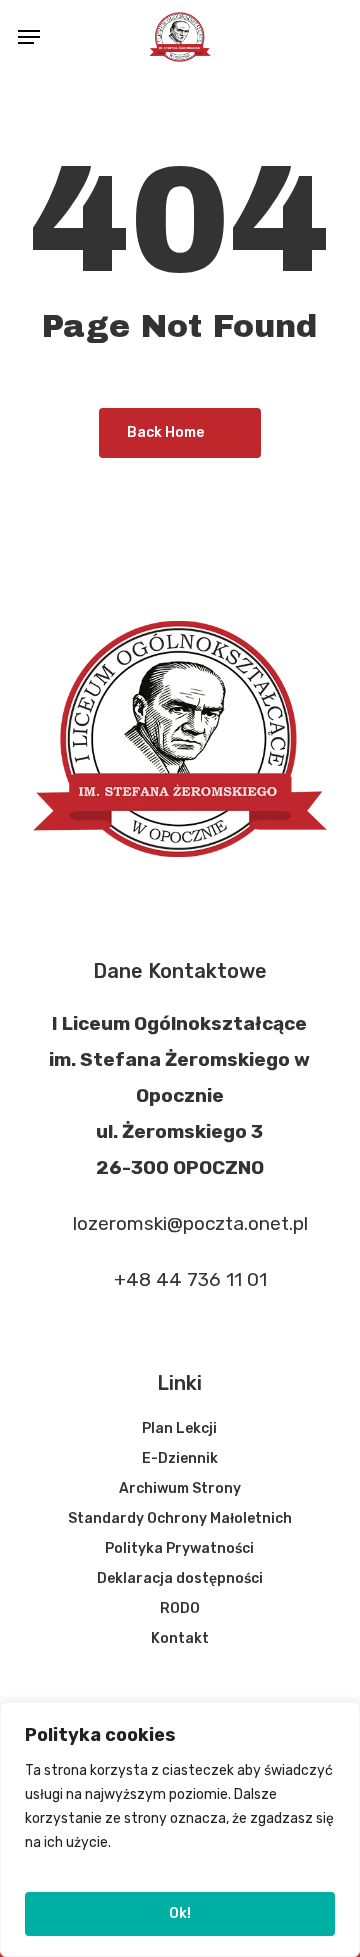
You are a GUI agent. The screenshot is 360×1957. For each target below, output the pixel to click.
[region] (180, 1829)
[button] (29, 37)
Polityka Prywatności (179, 1548)
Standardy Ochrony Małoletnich (180, 1518)
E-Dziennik (180, 1458)
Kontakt (180, 1638)
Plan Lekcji (179, 1428)
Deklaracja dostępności (180, 1578)
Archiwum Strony (180, 1488)
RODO (180, 1608)
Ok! (180, 1913)
